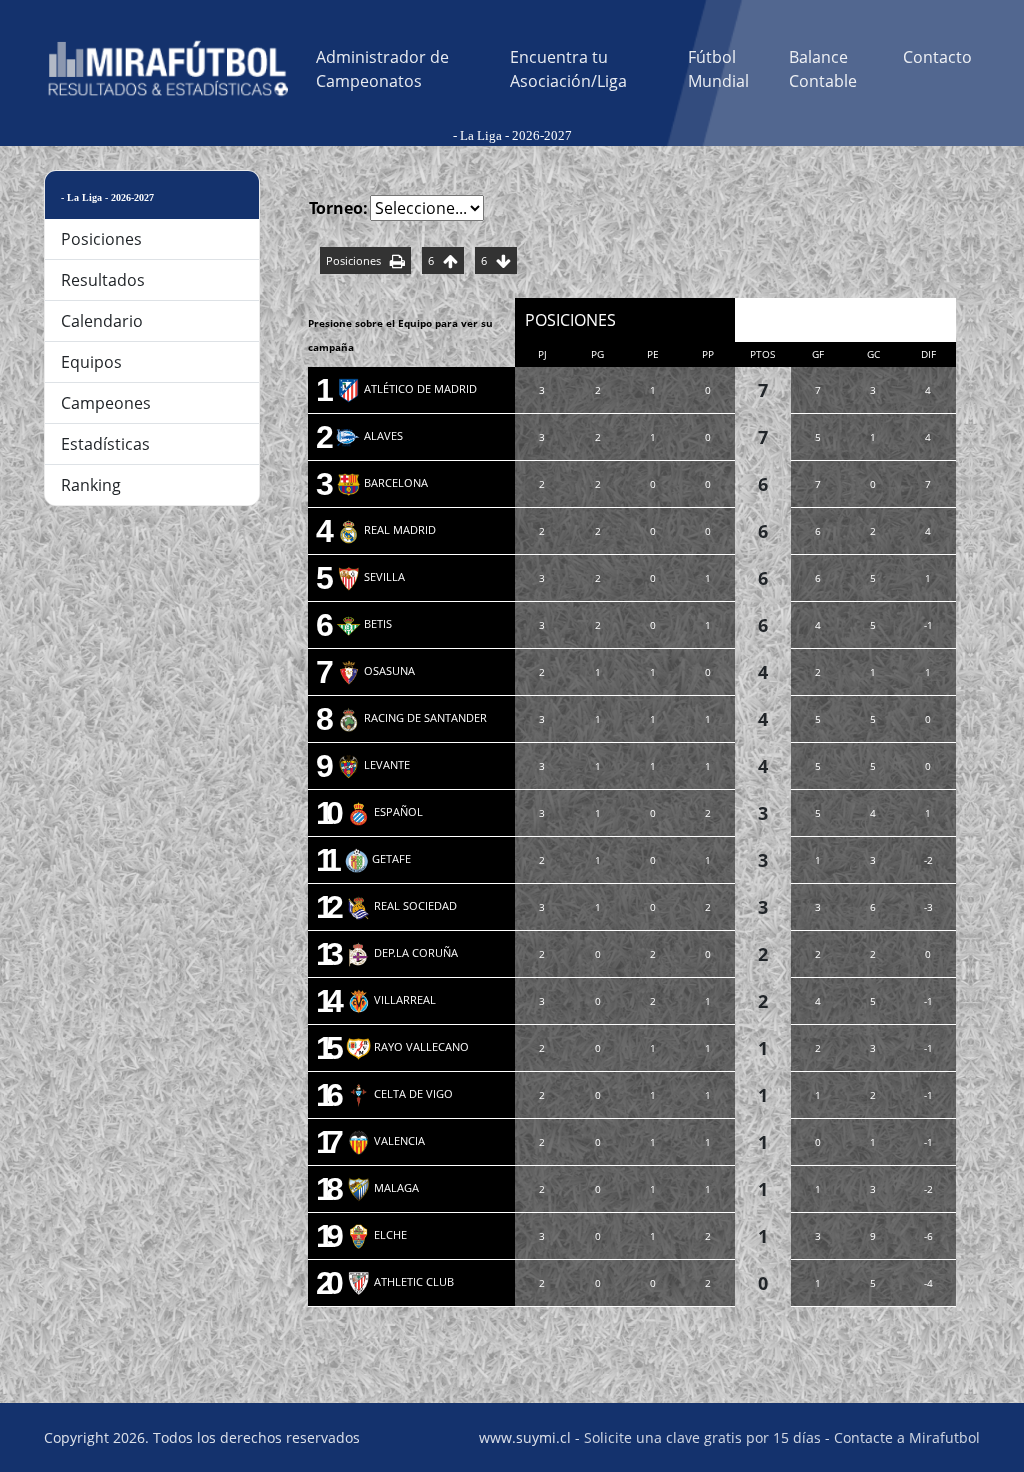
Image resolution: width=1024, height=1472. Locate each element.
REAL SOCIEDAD (401, 905)
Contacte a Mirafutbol (907, 1437)
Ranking (91, 485)
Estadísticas (105, 444)
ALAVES (369, 435)
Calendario (102, 321)
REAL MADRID (386, 529)
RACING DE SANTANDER (411, 717)
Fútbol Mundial (718, 69)
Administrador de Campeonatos (382, 69)
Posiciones (101, 239)
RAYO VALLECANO (407, 1046)
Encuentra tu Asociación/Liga (568, 69)
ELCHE (376, 1234)
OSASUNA (375, 670)
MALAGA (382, 1187)
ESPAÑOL (384, 811)
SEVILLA (370, 576)
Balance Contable (823, 69)
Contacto (937, 57)
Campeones (106, 403)
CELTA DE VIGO (399, 1093)
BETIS (364, 623)
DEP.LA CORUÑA (402, 952)
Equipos (91, 362)
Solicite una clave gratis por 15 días (702, 1437)
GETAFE (377, 858)
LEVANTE (373, 764)
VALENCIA (385, 1140)
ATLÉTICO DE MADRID (406, 388)
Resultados (103, 280)
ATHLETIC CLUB (400, 1281)
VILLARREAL (391, 999)
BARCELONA (382, 482)
